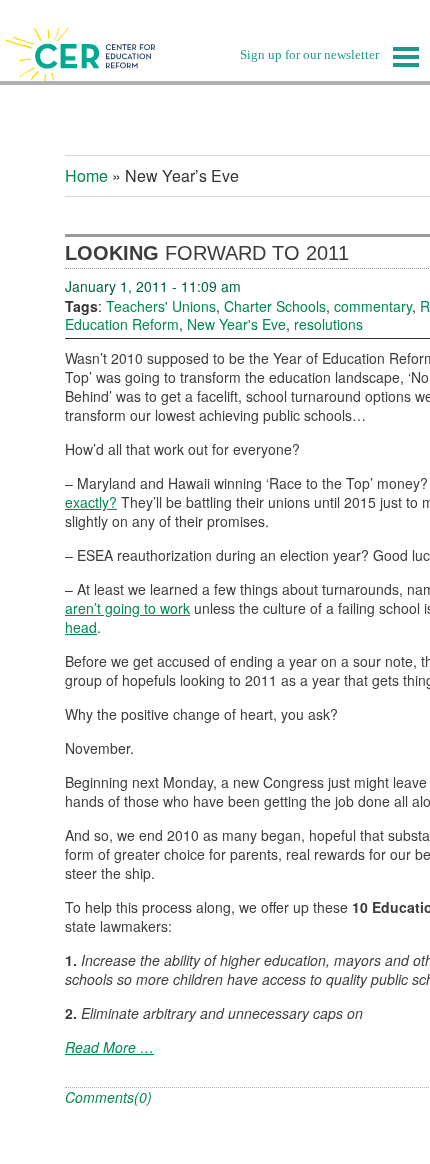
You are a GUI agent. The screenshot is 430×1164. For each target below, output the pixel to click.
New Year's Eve (236, 324)
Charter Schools (275, 306)
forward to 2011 (207, 253)
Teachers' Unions (161, 306)
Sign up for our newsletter (309, 54)
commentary (373, 306)
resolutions (328, 324)
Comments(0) (108, 1097)
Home (86, 175)
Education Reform (122, 324)
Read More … (109, 1047)
